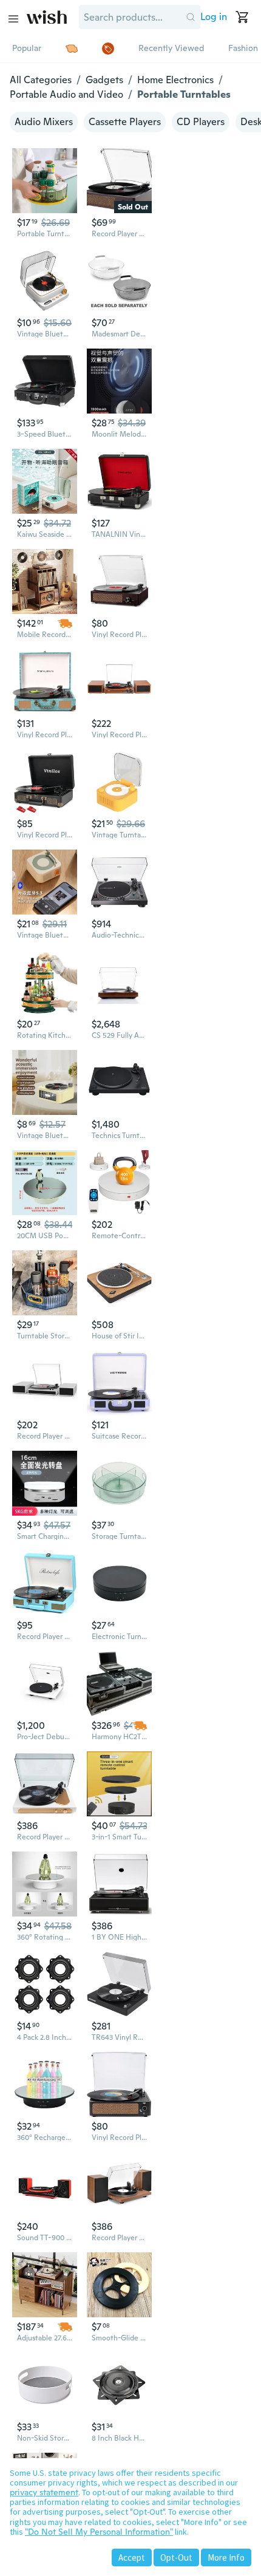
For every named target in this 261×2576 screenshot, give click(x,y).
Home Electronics (175, 80)
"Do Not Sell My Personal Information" (99, 2532)
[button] (191, 17)
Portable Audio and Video (66, 94)
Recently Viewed (171, 48)
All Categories (41, 80)
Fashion (243, 48)
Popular (27, 48)
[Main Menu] (13, 19)
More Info (226, 2557)
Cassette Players (125, 122)
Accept (132, 2557)
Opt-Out (176, 2557)
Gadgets (104, 80)
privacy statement (44, 2492)
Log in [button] (214, 17)
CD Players (201, 122)
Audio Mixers (44, 122)
